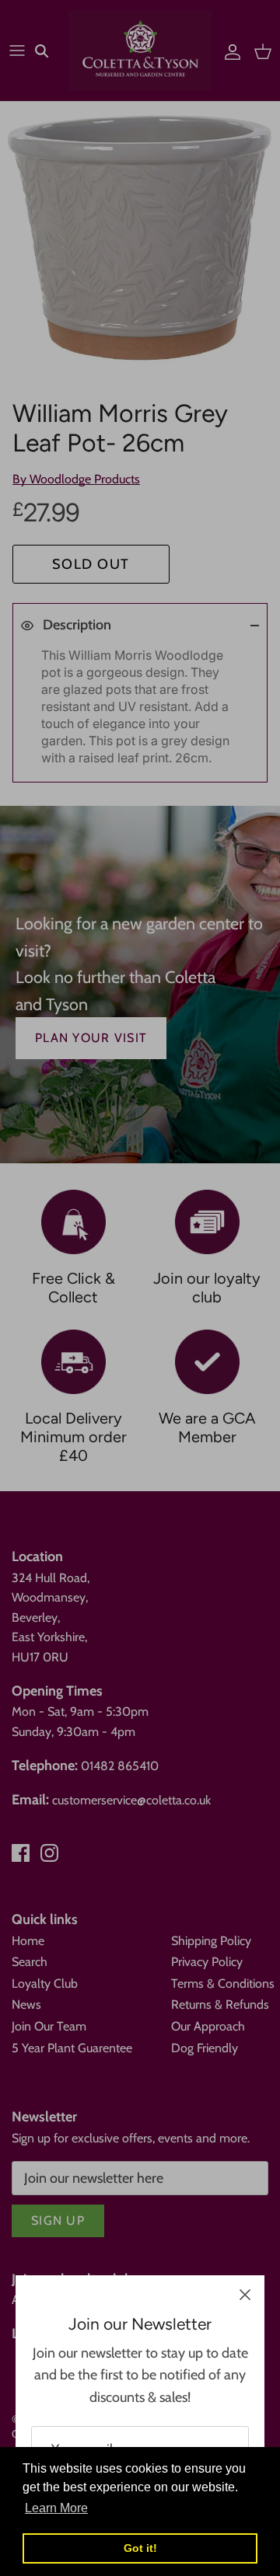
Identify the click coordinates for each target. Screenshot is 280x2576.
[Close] (245, 2295)
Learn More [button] (56, 2508)
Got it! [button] (140, 2548)
